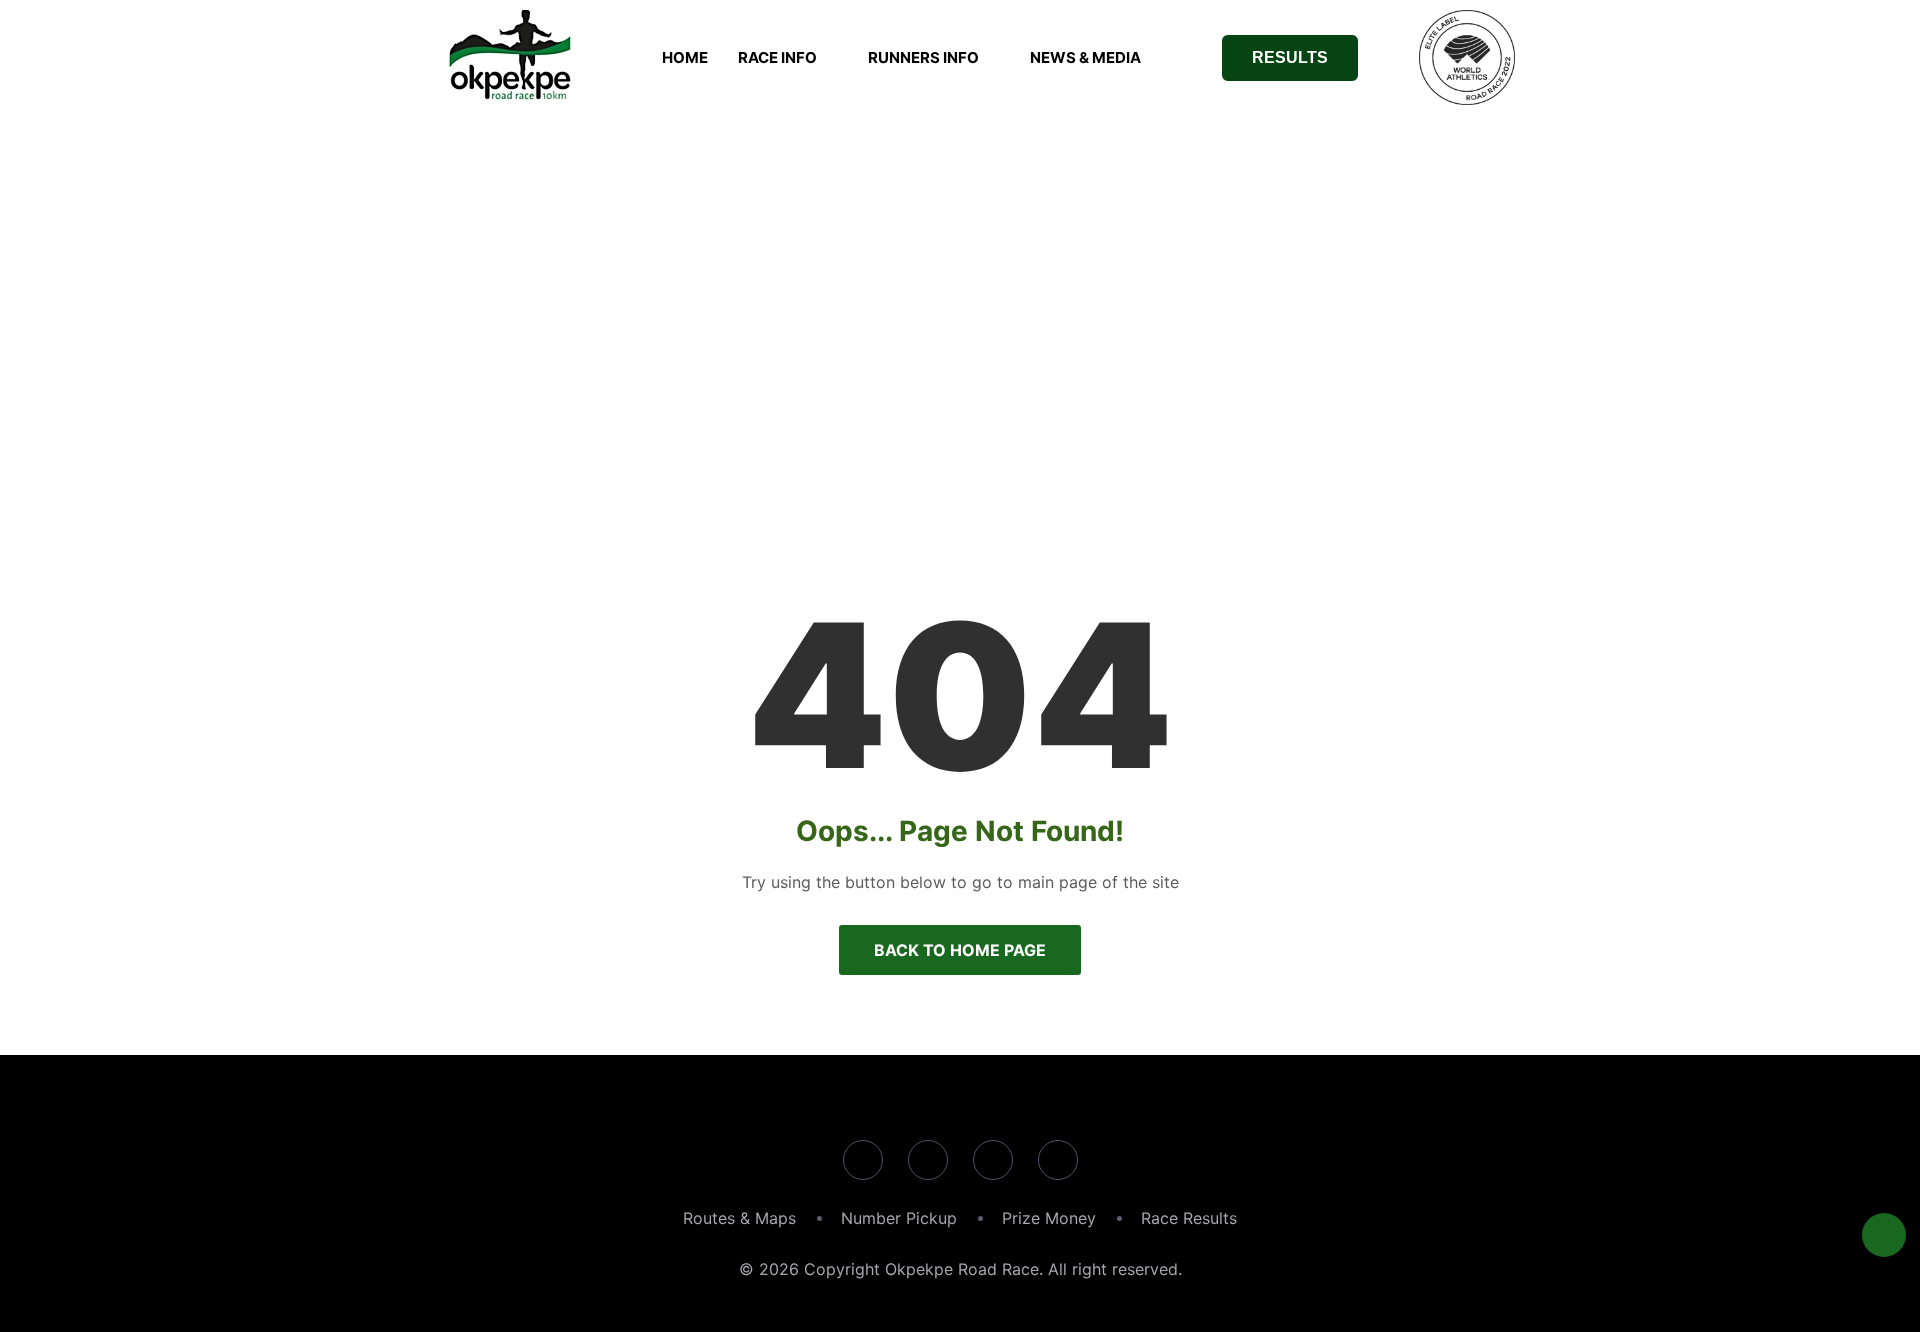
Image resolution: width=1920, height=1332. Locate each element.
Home (685, 57)
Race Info (777, 57)
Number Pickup (899, 1218)
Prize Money (1049, 1218)
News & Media (1085, 57)
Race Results (1189, 1218)
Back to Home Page (960, 950)
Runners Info (923, 57)
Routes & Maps (739, 1218)
